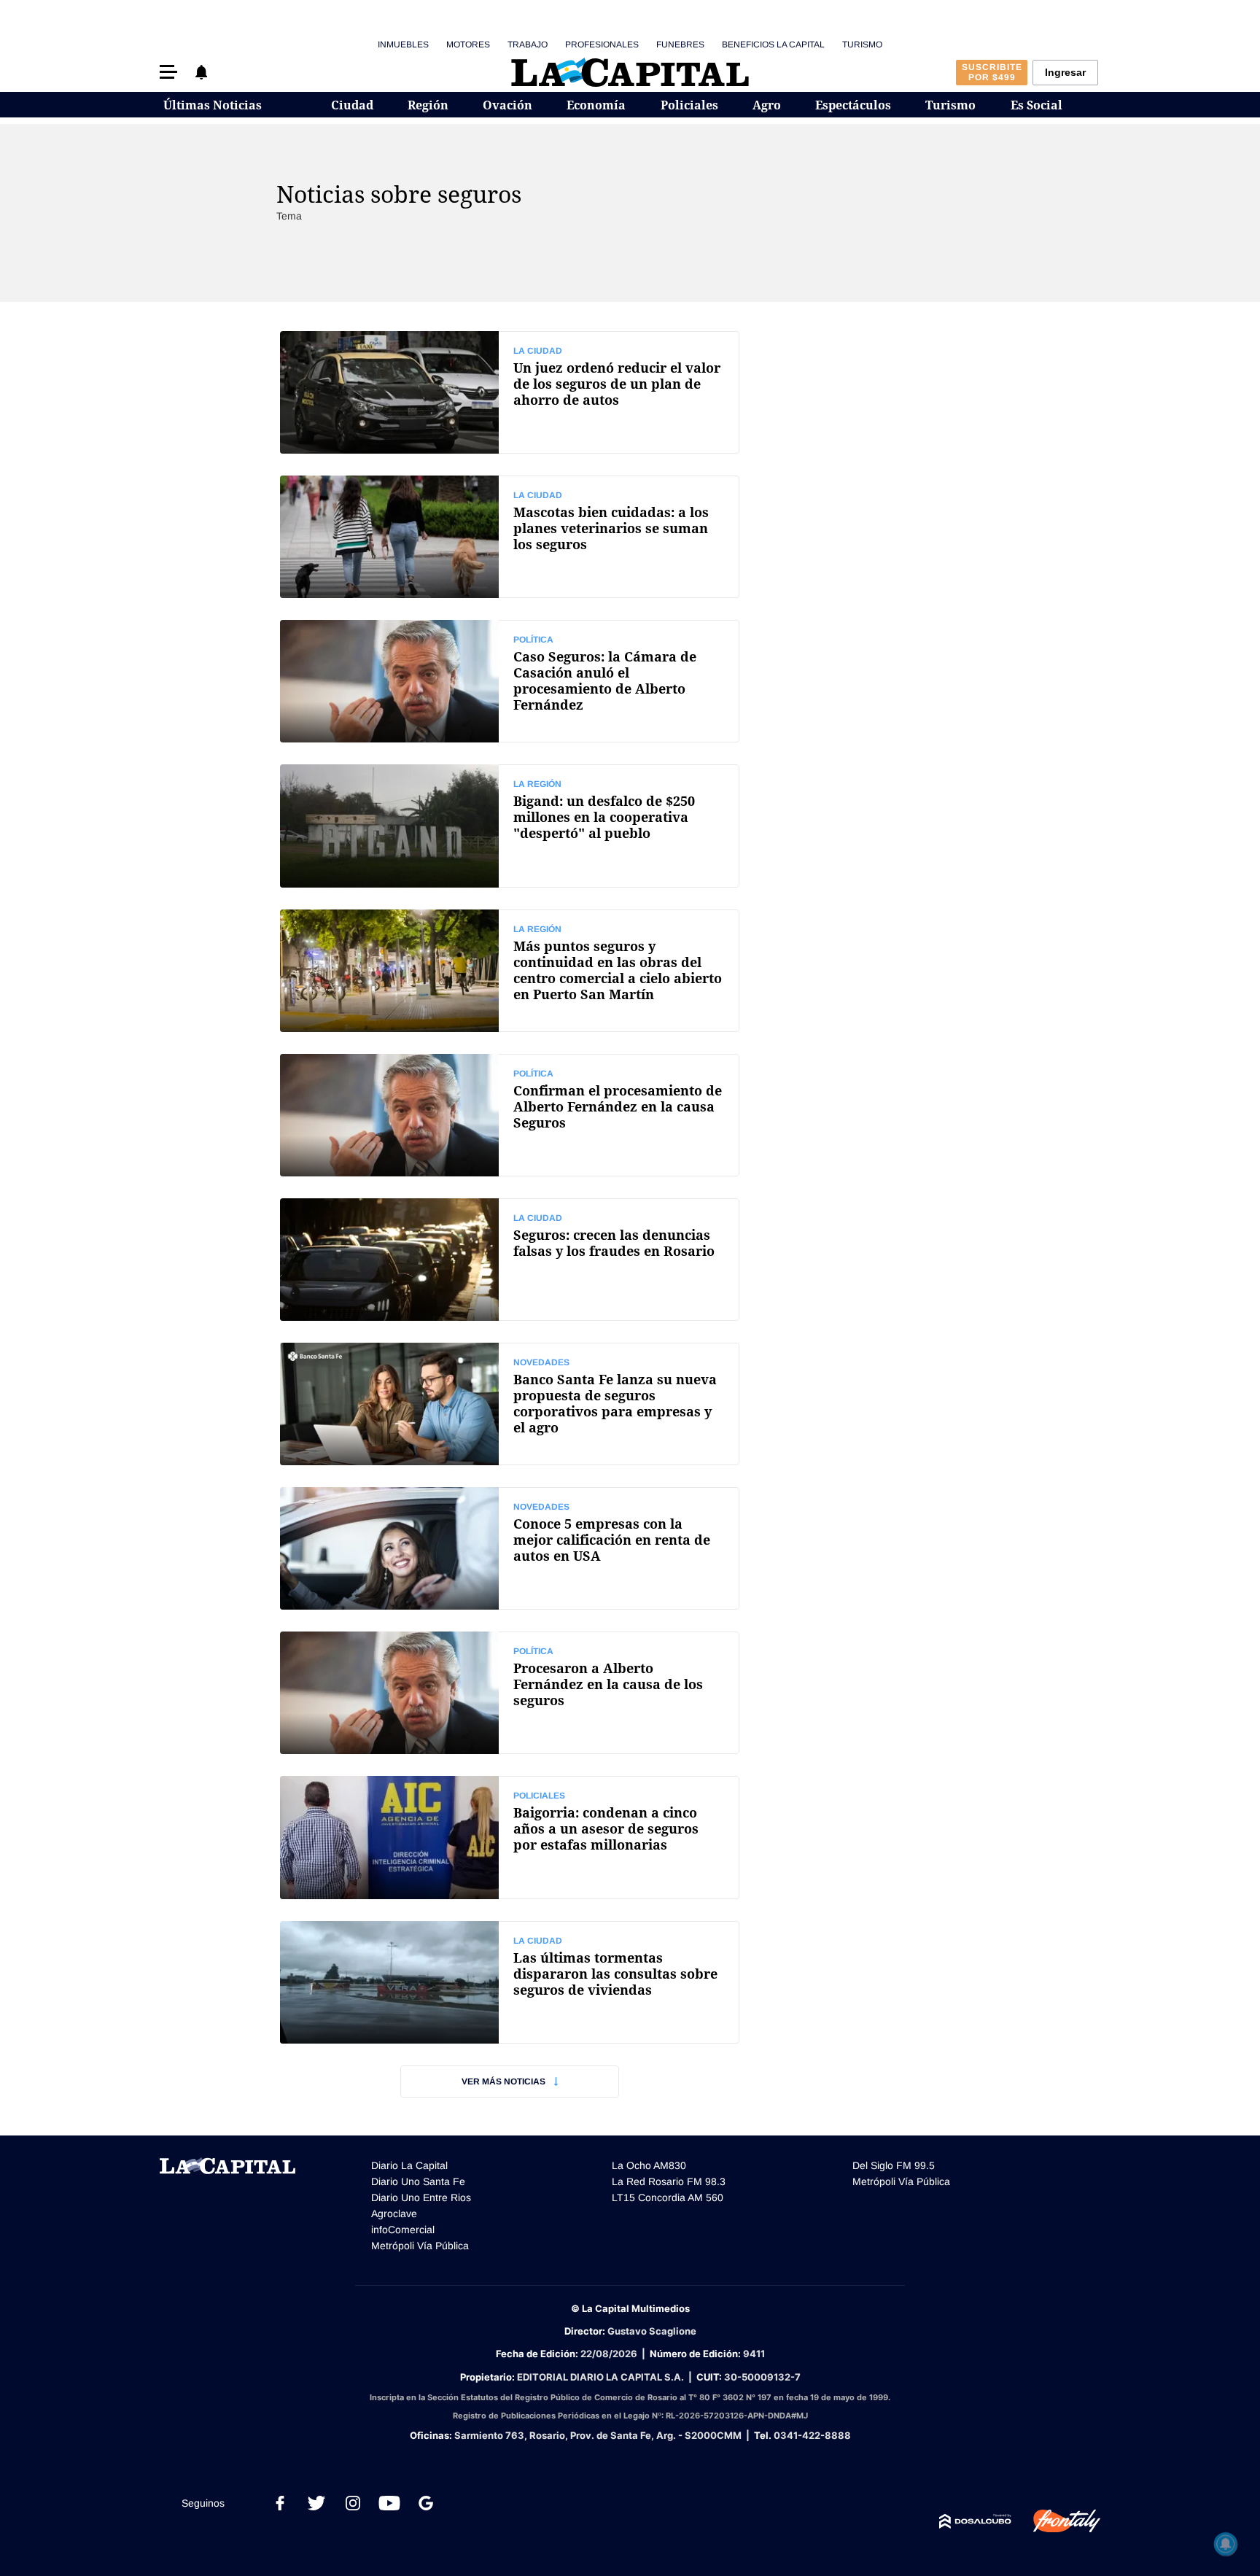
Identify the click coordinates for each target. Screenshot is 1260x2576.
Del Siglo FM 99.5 (894, 2165)
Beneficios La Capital (773, 44)
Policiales (689, 105)
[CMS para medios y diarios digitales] (975, 2521)
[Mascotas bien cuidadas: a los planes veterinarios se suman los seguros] (510, 537)
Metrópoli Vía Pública (420, 2246)
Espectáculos (853, 105)
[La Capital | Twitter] (316, 2503)
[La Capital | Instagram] (353, 2503)
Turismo (862, 44)
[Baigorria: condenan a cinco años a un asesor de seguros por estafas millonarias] (510, 1837)
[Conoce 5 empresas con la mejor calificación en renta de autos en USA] (510, 1548)
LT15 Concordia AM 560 (668, 2197)
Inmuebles (403, 44)
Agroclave (394, 2214)
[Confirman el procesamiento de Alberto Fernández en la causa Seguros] (510, 1115)
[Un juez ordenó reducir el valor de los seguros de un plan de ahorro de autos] (510, 392)
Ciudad (352, 105)
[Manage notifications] (1226, 2544)
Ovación (507, 105)
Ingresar (1065, 72)
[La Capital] (630, 72)
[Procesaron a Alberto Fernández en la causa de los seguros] (510, 1693)
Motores (468, 44)
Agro (767, 105)
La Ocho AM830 (649, 2165)
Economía (596, 105)
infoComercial (403, 2230)
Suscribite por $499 (992, 72)
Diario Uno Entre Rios (421, 2197)
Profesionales (602, 44)
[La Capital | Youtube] (389, 2503)
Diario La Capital (409, 2165)
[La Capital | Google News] (426, 2503)
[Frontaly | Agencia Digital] (1056, 2521)
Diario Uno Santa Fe (418, 2181)
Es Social (1037, 105)
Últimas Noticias (213, 105)
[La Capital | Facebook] (280, 2503)
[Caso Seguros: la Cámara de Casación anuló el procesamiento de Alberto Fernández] (510, 681)
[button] (168, 72)
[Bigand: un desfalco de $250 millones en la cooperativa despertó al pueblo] (510, 826)
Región (428, 105)
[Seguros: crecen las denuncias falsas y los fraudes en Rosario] (510, 1260)
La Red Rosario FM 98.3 (669, 2181)
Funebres (680, 44)
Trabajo (528, 44)
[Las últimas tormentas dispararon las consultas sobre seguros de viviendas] (510, 1982)
